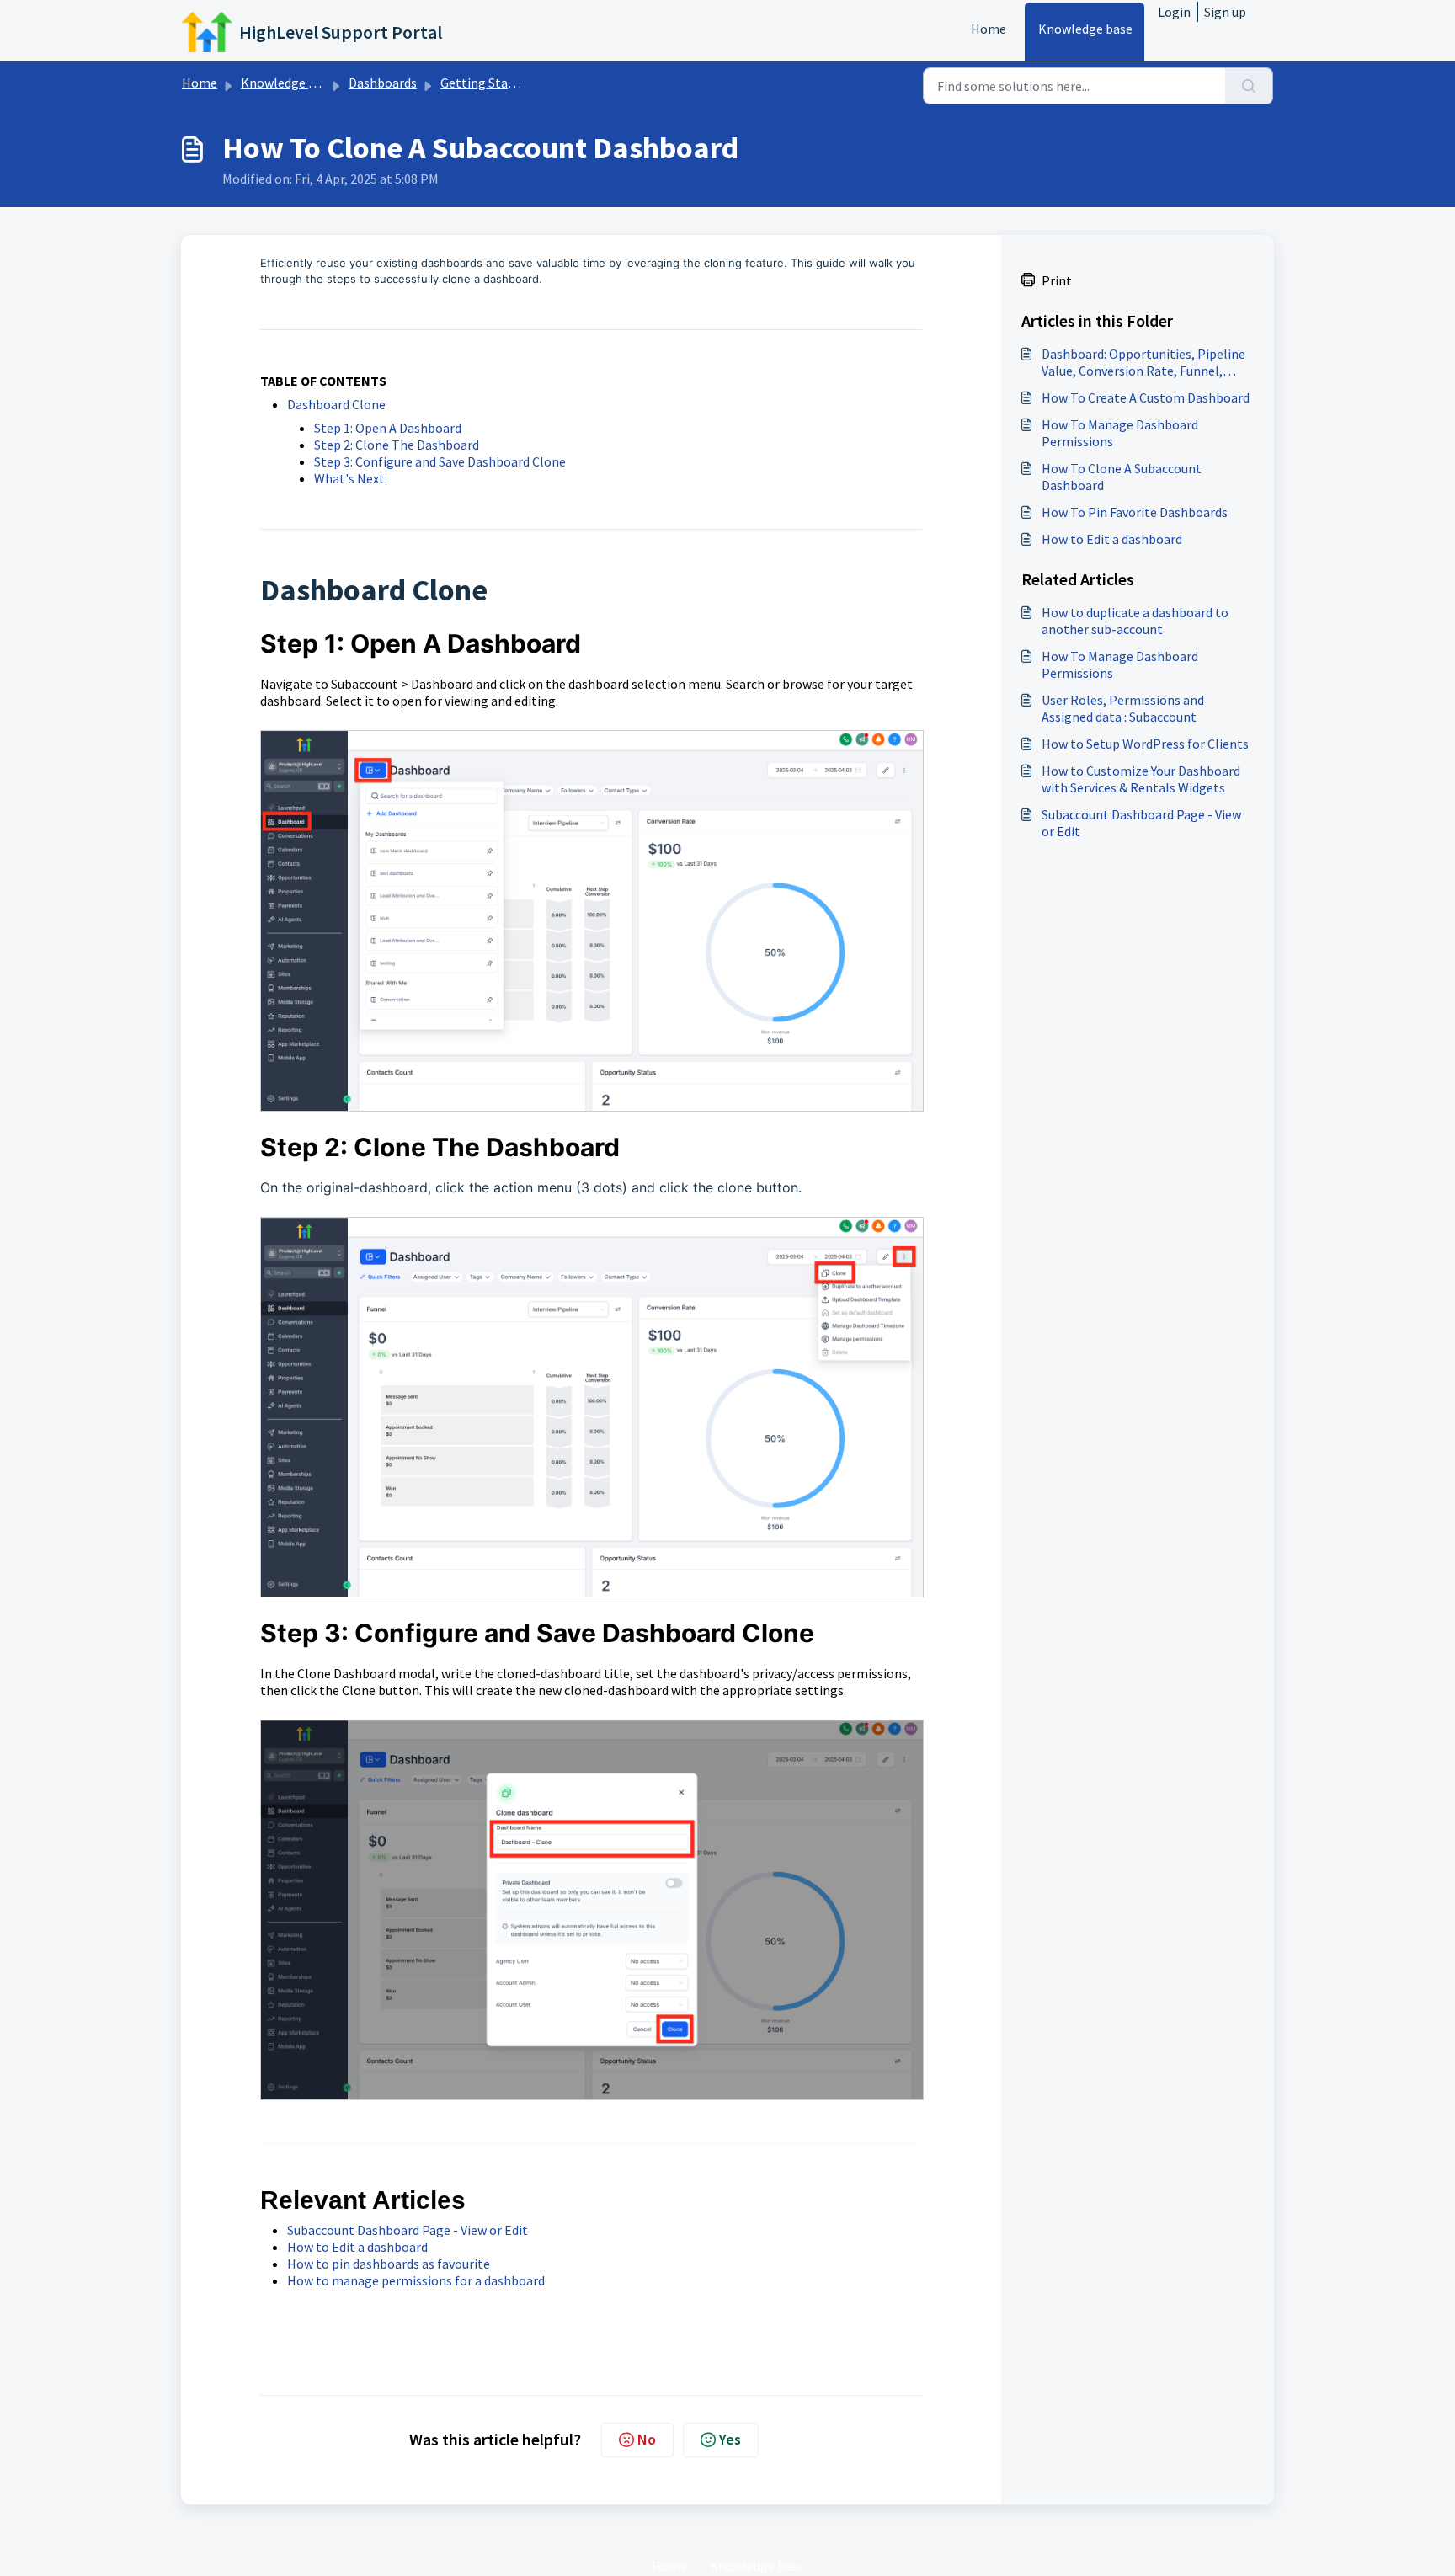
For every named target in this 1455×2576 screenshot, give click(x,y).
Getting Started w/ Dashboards (530, 83)
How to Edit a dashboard (357, 2247)
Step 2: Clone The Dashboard (397, 445)
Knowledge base (1085, 29)
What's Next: (351, 478)
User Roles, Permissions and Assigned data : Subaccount (1123, 708)
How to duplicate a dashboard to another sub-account (1135, 621)
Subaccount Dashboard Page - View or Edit (408, 2230)
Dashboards (383, 83)
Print (1057, 280)
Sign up (1225, 12)
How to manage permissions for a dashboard (416, 2280)
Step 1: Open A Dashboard (388, 428)
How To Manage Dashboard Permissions (1120, 433)
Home (989, 29)
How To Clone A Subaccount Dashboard (1122, 477)
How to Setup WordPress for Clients (1145, 744)
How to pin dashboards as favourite (389, 2264)
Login (1174, 12)
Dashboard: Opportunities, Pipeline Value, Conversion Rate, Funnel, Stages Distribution (1143, 362)
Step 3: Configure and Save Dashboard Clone (440, 461)
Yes (730, 2439)
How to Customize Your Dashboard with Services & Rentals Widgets (1141, 779)
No (647, 2439)
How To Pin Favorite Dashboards (1135, 512)
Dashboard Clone (336, 404)
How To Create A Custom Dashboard (1146, 397)
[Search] (1249, 86)
